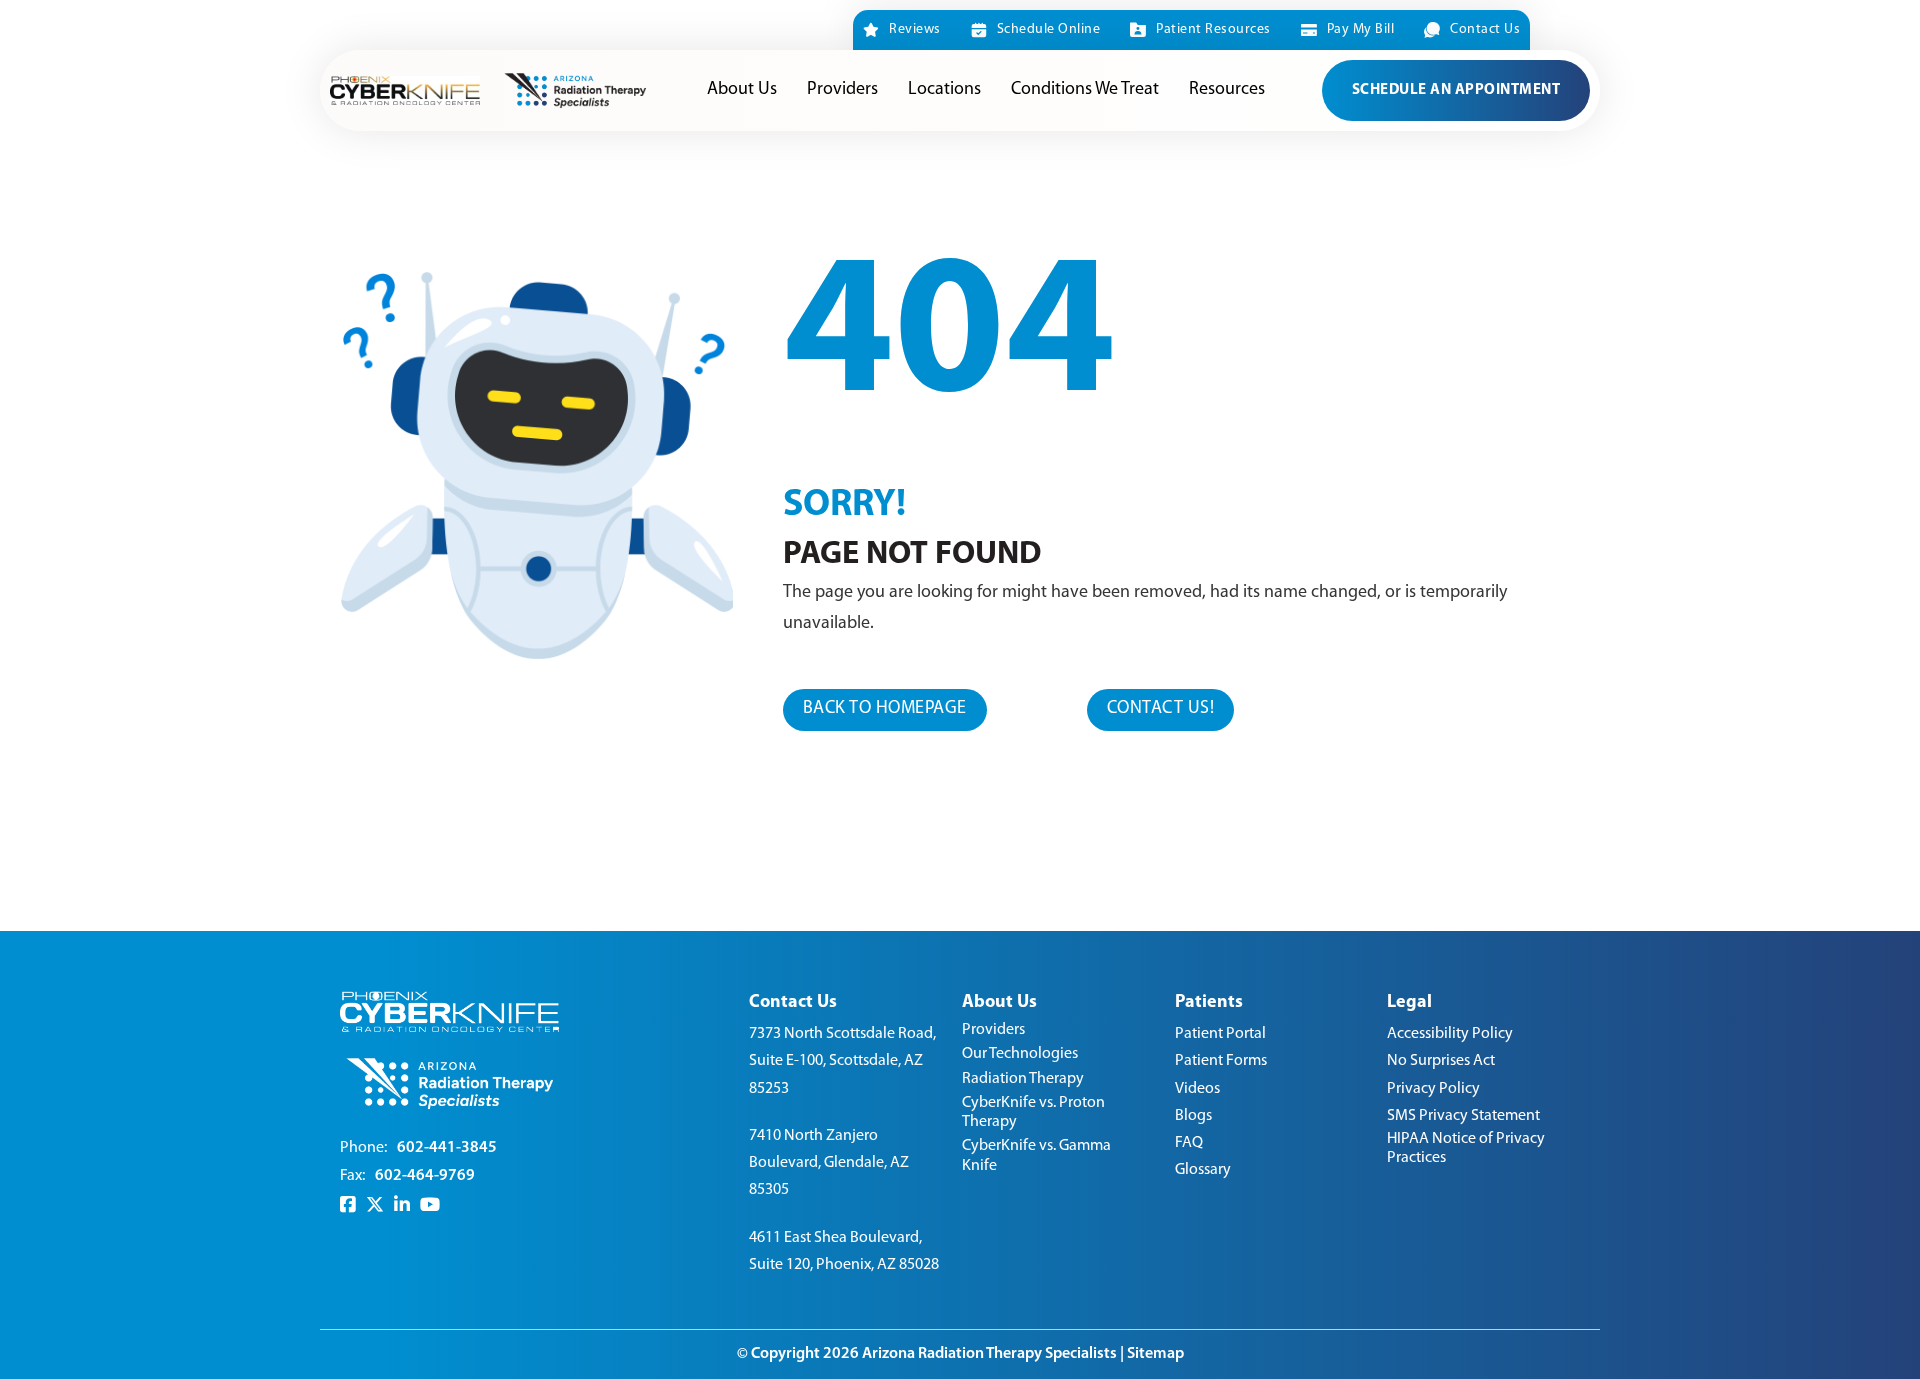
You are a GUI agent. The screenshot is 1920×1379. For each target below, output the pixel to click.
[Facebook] (348, 1205)
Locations (944, 90)
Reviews (915, 29)
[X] (375, 1205)
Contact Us (1485, 29)
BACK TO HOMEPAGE (885, 709)
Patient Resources (1213, 29)
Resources (1227, 90)
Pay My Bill (1360, 29)
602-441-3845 (447, 1148)
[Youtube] (430, 1205)
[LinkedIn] (402, 1205)
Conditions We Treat (1085, 90)
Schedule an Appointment (1456, 90)
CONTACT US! (1161, 709)
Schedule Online (1048, 29)
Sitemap (1155, 1354)
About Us (742, 90)
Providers (842, 90)
